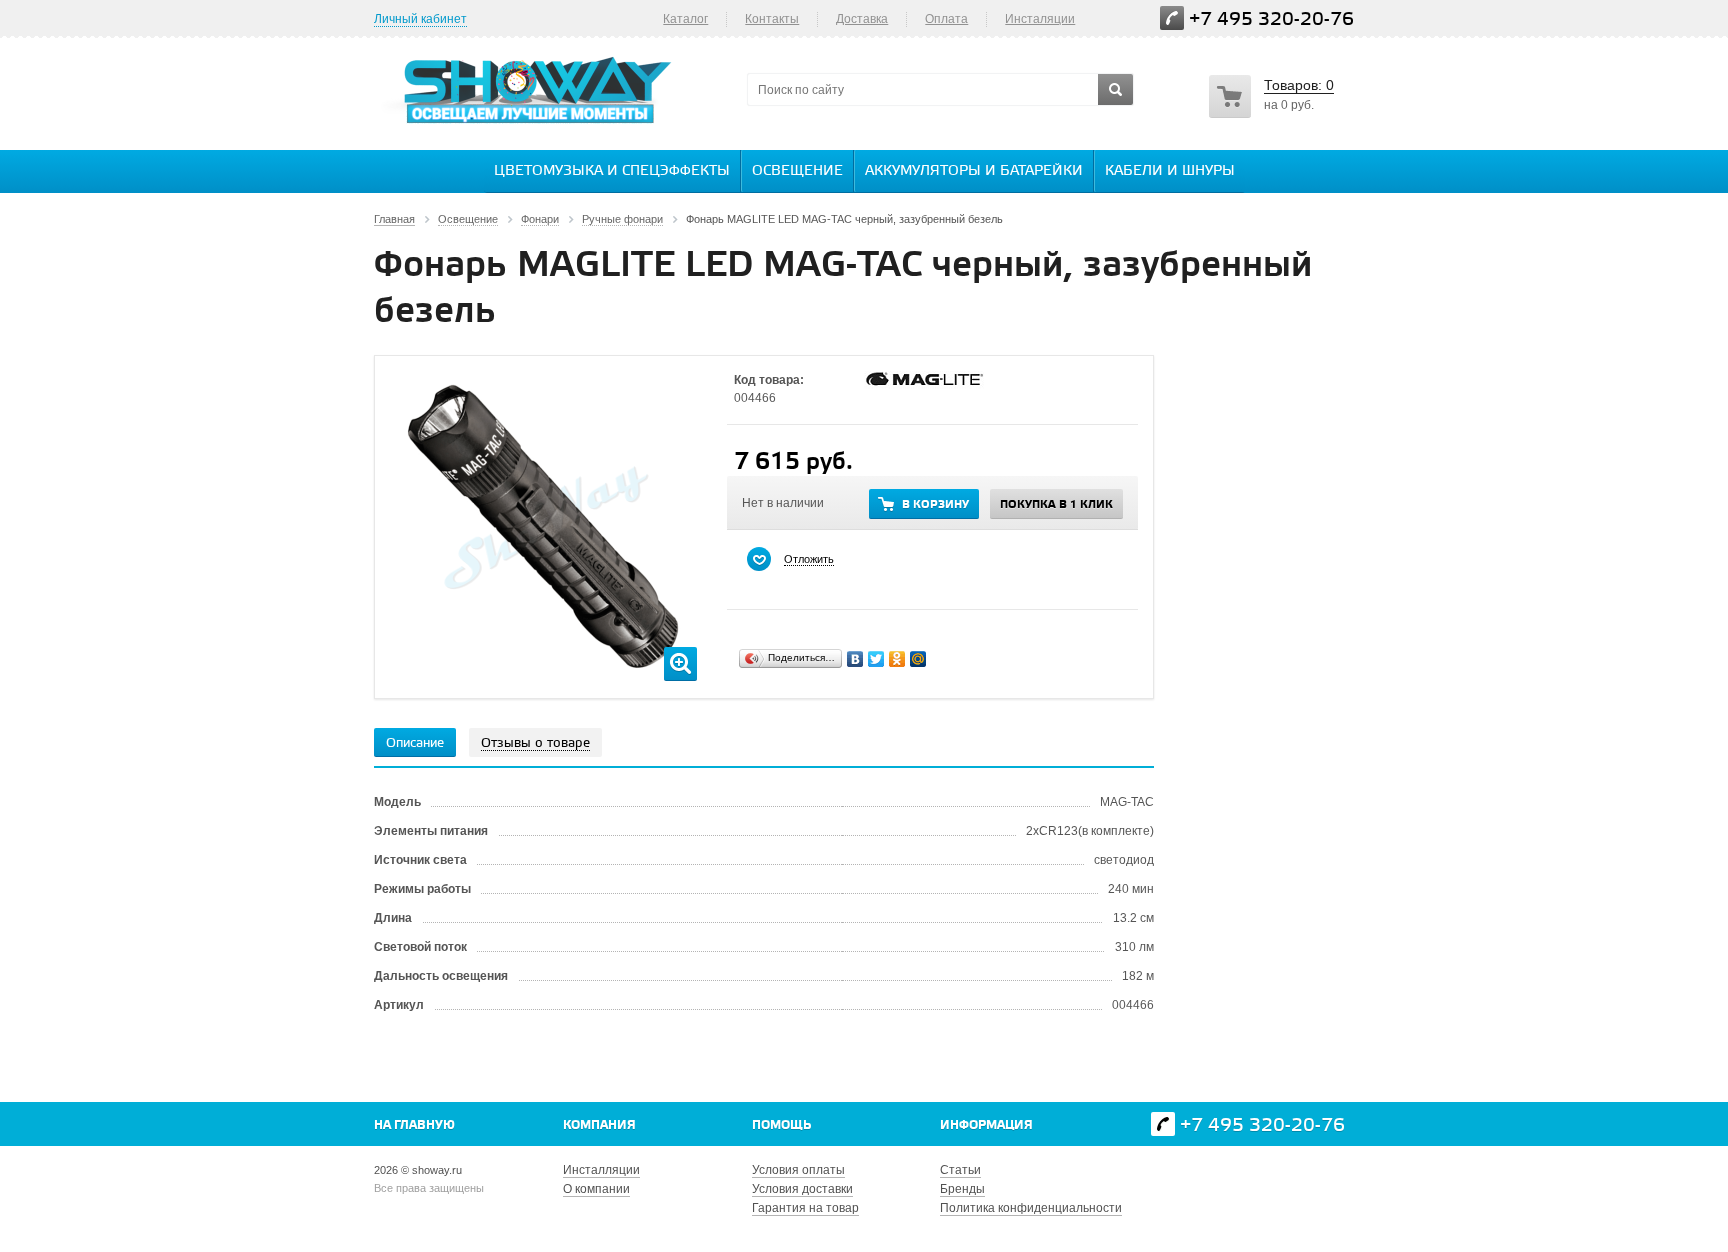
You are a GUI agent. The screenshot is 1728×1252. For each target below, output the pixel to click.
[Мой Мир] (918, 659)
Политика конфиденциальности (1031, 1208)
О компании (596, 1189)
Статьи (960, 1170)
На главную (414, 1125)
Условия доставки (802, 1189)
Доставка (862, 19)
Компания (599, 1125)
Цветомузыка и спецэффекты (612, 171)
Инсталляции (601, 1170)
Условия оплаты (798, 1170)
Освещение (797, 171)
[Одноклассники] (897, 659)
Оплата (946, 19)
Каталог (685, 19)
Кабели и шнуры (1170, 171)
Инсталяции (1040, 19)
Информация (986, 1125)
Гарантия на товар (805, 1208)
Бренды (962, 1189)
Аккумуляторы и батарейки (974, 171)
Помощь (781, 1125)
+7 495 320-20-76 (1271, 19)
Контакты (772, 19)
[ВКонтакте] (855, 659)
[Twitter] (876, 659)
